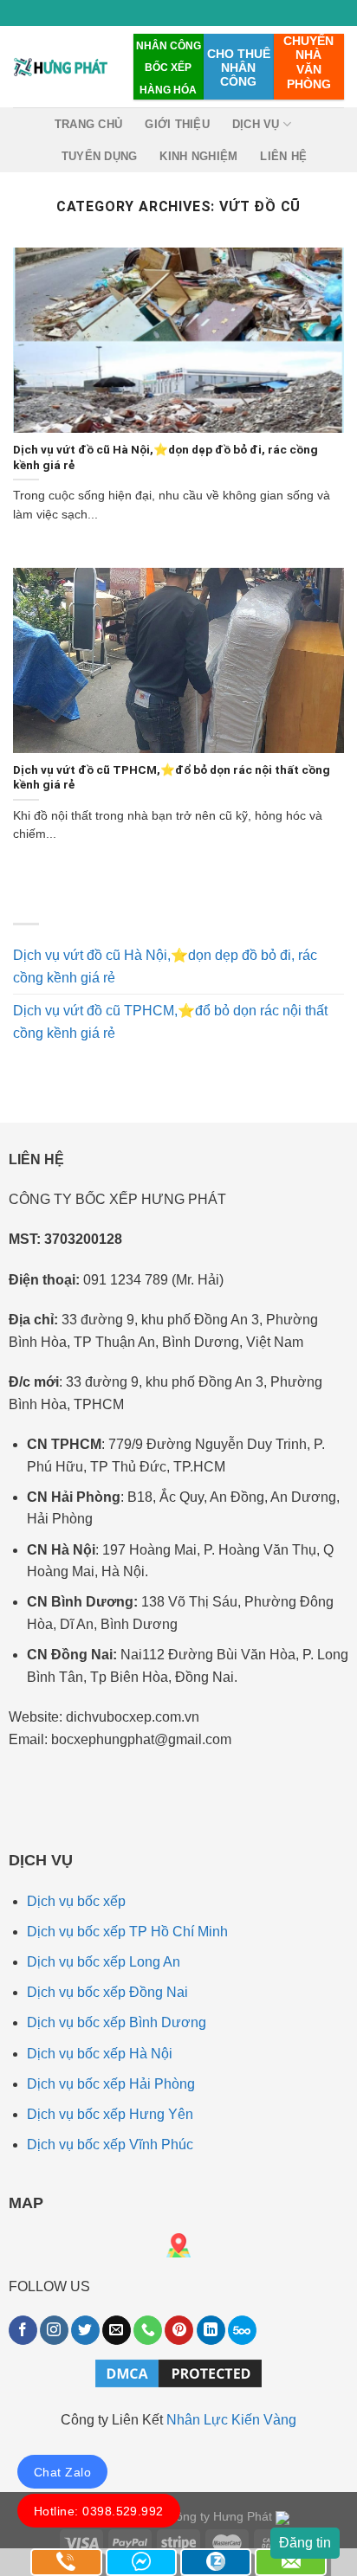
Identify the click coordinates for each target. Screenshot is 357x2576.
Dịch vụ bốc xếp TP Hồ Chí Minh (127, 1932)
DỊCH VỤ (256, 124)
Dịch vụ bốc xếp (76, 1901)
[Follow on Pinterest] (179, 2330)
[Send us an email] (117, 2330)
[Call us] (148, 2330)
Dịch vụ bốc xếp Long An (104, 1962)
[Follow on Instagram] (54, 2330)
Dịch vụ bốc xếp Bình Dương (117, 2022)
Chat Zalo (62, 2472)
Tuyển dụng (100, 156)
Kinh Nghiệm (198, 156)
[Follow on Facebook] (23, 2330)
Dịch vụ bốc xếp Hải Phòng (111, 2084)
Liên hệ (283, 156)
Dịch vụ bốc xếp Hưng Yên (110, 2114)
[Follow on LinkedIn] (211, 2330)
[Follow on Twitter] (85, 2330)
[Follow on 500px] (242, 2330)
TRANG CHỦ (88, 124)
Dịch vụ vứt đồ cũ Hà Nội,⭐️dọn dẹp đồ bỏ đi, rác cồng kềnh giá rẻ (165, 966)
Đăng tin (305, 2543)
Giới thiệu (177, 124)
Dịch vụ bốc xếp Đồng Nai (107, 1992)
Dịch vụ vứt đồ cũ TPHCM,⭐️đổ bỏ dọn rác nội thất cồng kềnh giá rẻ (170, 1022)
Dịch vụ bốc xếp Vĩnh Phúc (110, 2145)
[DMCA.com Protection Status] (178, 2372)
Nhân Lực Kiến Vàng (231, 2420)
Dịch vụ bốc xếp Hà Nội (100, 2054)
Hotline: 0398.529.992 (99, 2511)
